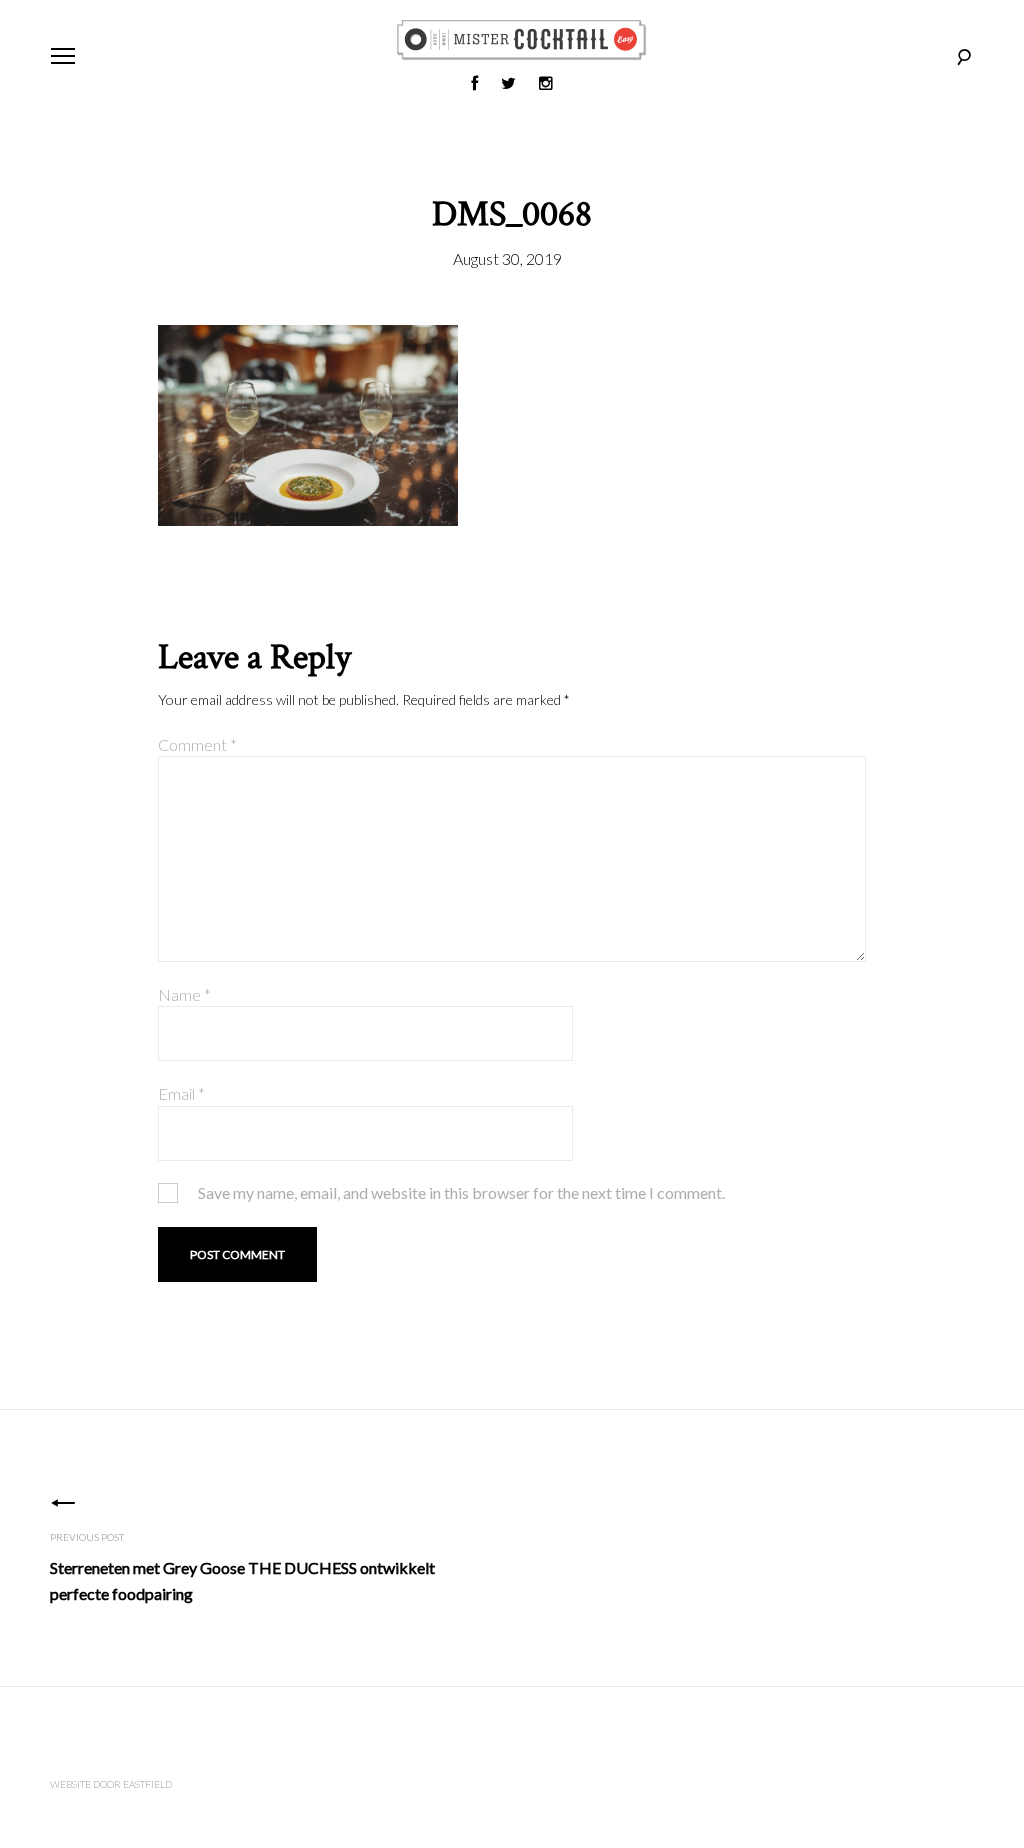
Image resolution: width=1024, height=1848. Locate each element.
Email (181, 1093)
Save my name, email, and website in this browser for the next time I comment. (461, 1193)
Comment (197, 744)
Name (184, 994)
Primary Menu (63, 56)
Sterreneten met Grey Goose (242, 1580)
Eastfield (147, 1784)
